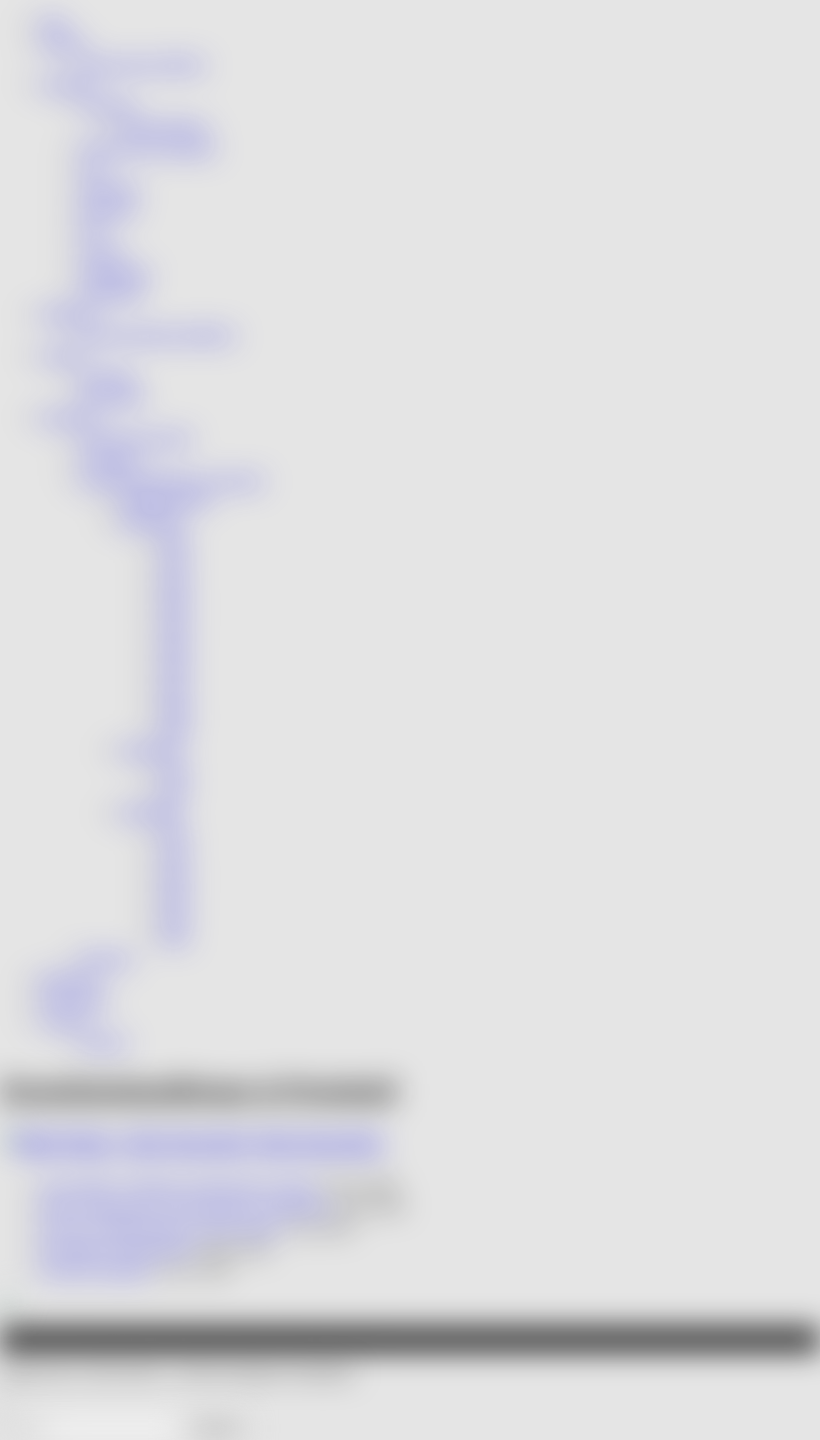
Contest (102, 251)
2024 (174, 895)
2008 (174, 708)
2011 (173, 791)
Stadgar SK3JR (165, 500)
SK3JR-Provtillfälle (94, 1269)
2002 (174, 584)
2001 (174, 563)
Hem (53, 22)
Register (104, 1041)
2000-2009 (150, 521)
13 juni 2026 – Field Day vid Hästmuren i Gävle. (178, 1186)
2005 (174, 646)
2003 (174, 604)
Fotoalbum (110, 459)
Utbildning (68, 313)
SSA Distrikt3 (319, 1144)
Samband (107, 105)
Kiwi (92, 230)
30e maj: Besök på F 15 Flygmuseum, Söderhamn (186, 1206)
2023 (174, 875)
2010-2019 (150, 750)
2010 (174, 771)
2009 (174, 729)
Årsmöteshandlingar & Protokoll (171, 480)
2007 (174, 688)
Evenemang (74, 999)
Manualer (106, 958)
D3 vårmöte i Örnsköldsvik (117, 1248)
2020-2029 (150, 812)
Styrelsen (107, 376)
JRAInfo (63, 43)
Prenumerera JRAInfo (142, 64)
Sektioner (67, 84)
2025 (174, 916)
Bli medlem (112, 396)
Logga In (65, 1020)
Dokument (69, 417)
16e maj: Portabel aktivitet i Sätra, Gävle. (160, 1227)
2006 (174, 667)
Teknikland (111, 292)
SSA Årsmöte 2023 (135, 438)
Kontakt (62, 355)
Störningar (109, 188)
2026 (174, 937)
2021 (174, 833)
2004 (174, 625)
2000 (174, 542)
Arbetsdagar (115, 272)
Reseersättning (163, 126)
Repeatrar (108, 209)
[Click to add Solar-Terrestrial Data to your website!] (8, 1305)
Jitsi (92, 168)
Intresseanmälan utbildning (157, 334)
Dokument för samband (147, 147)
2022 (174, 854)
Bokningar (69, 979)
